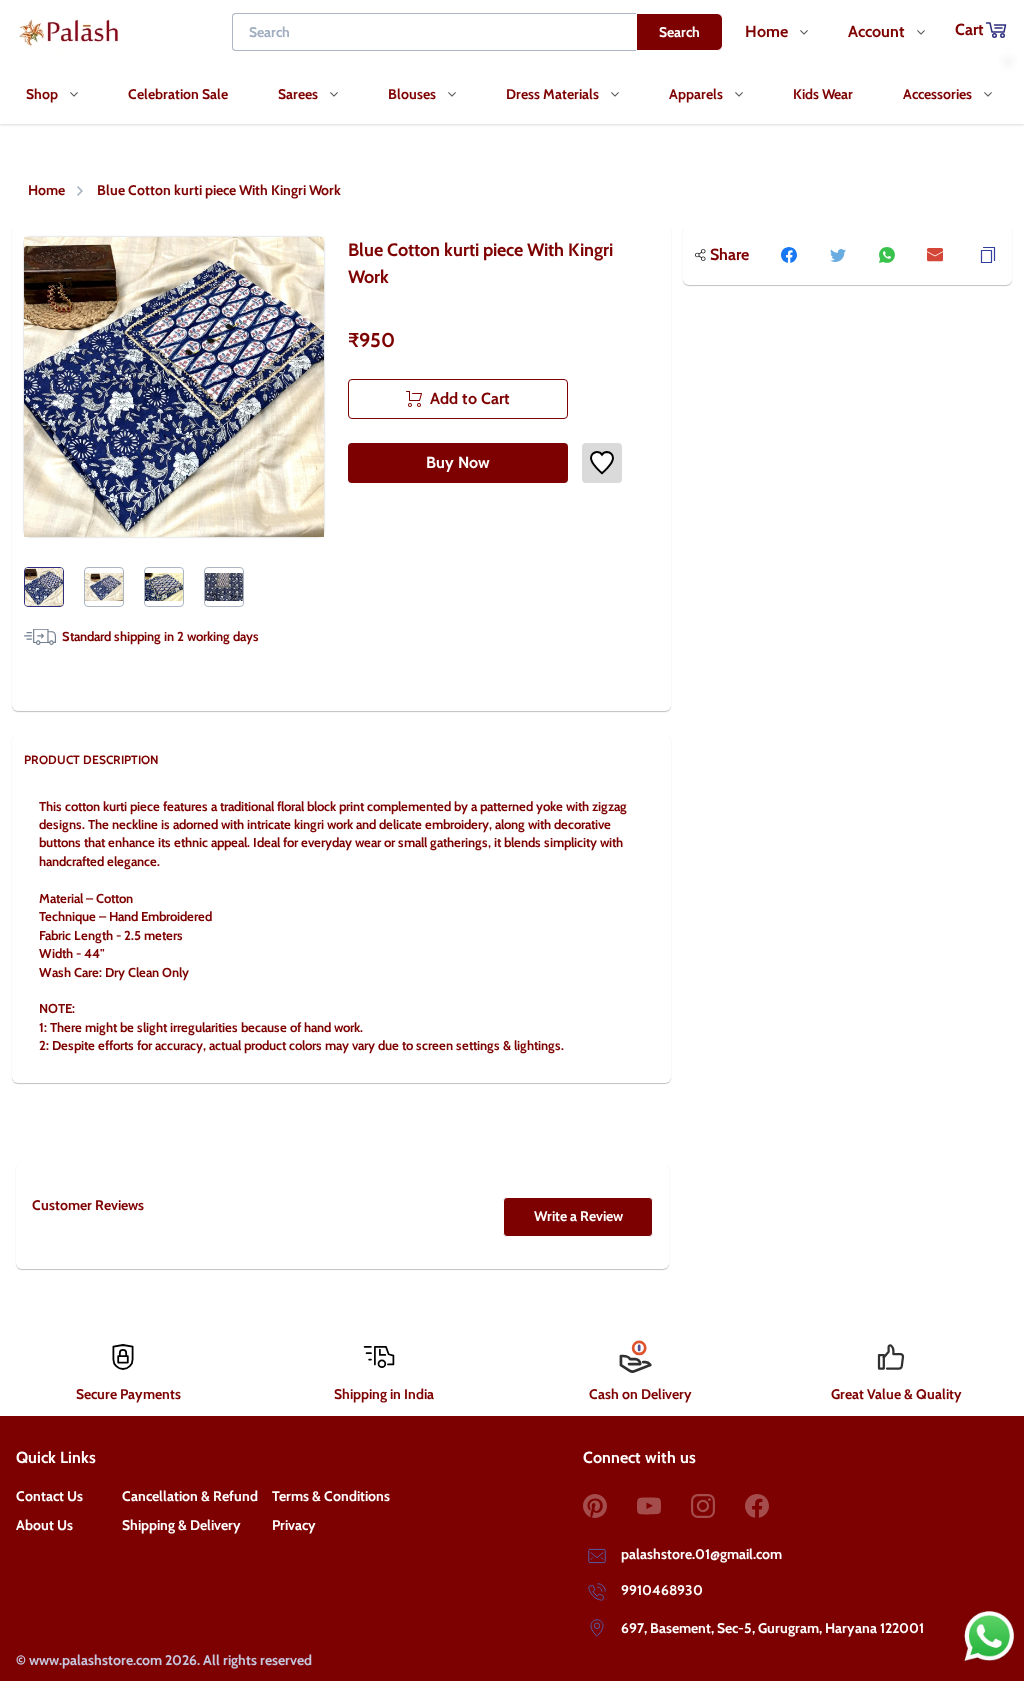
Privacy (294, 1525)
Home (46, 190)
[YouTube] (664, 1506)
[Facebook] (772, 1506)
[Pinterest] (610, 1506)
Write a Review (578, 1216)
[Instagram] (718, 1506)
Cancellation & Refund (190, 1496)
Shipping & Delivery (181, 1525)
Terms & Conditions (331, 1496)
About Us (44, 1525)
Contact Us (49, 1496)
